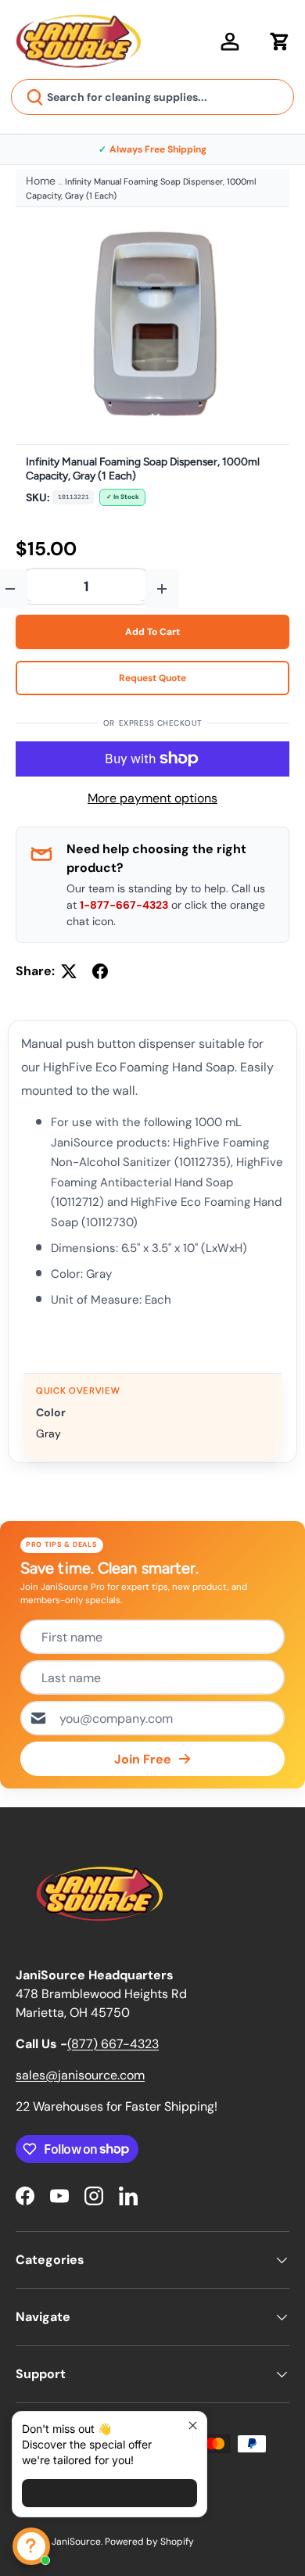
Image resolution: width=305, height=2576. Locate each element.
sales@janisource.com (80, 2075)
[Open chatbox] (31, 2546)
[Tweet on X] (69, 971)
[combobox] (152, 97)
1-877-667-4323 (124, 905)
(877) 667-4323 (113, 2044)
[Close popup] (193, 2425)
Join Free (143, 1759)
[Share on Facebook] (100, 971)
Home (41, 181)
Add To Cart (152, 632)
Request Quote (152, 678)
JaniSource (76, 2542)
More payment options (152, 798)
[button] (280, 41)
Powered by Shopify (149, 2542)
